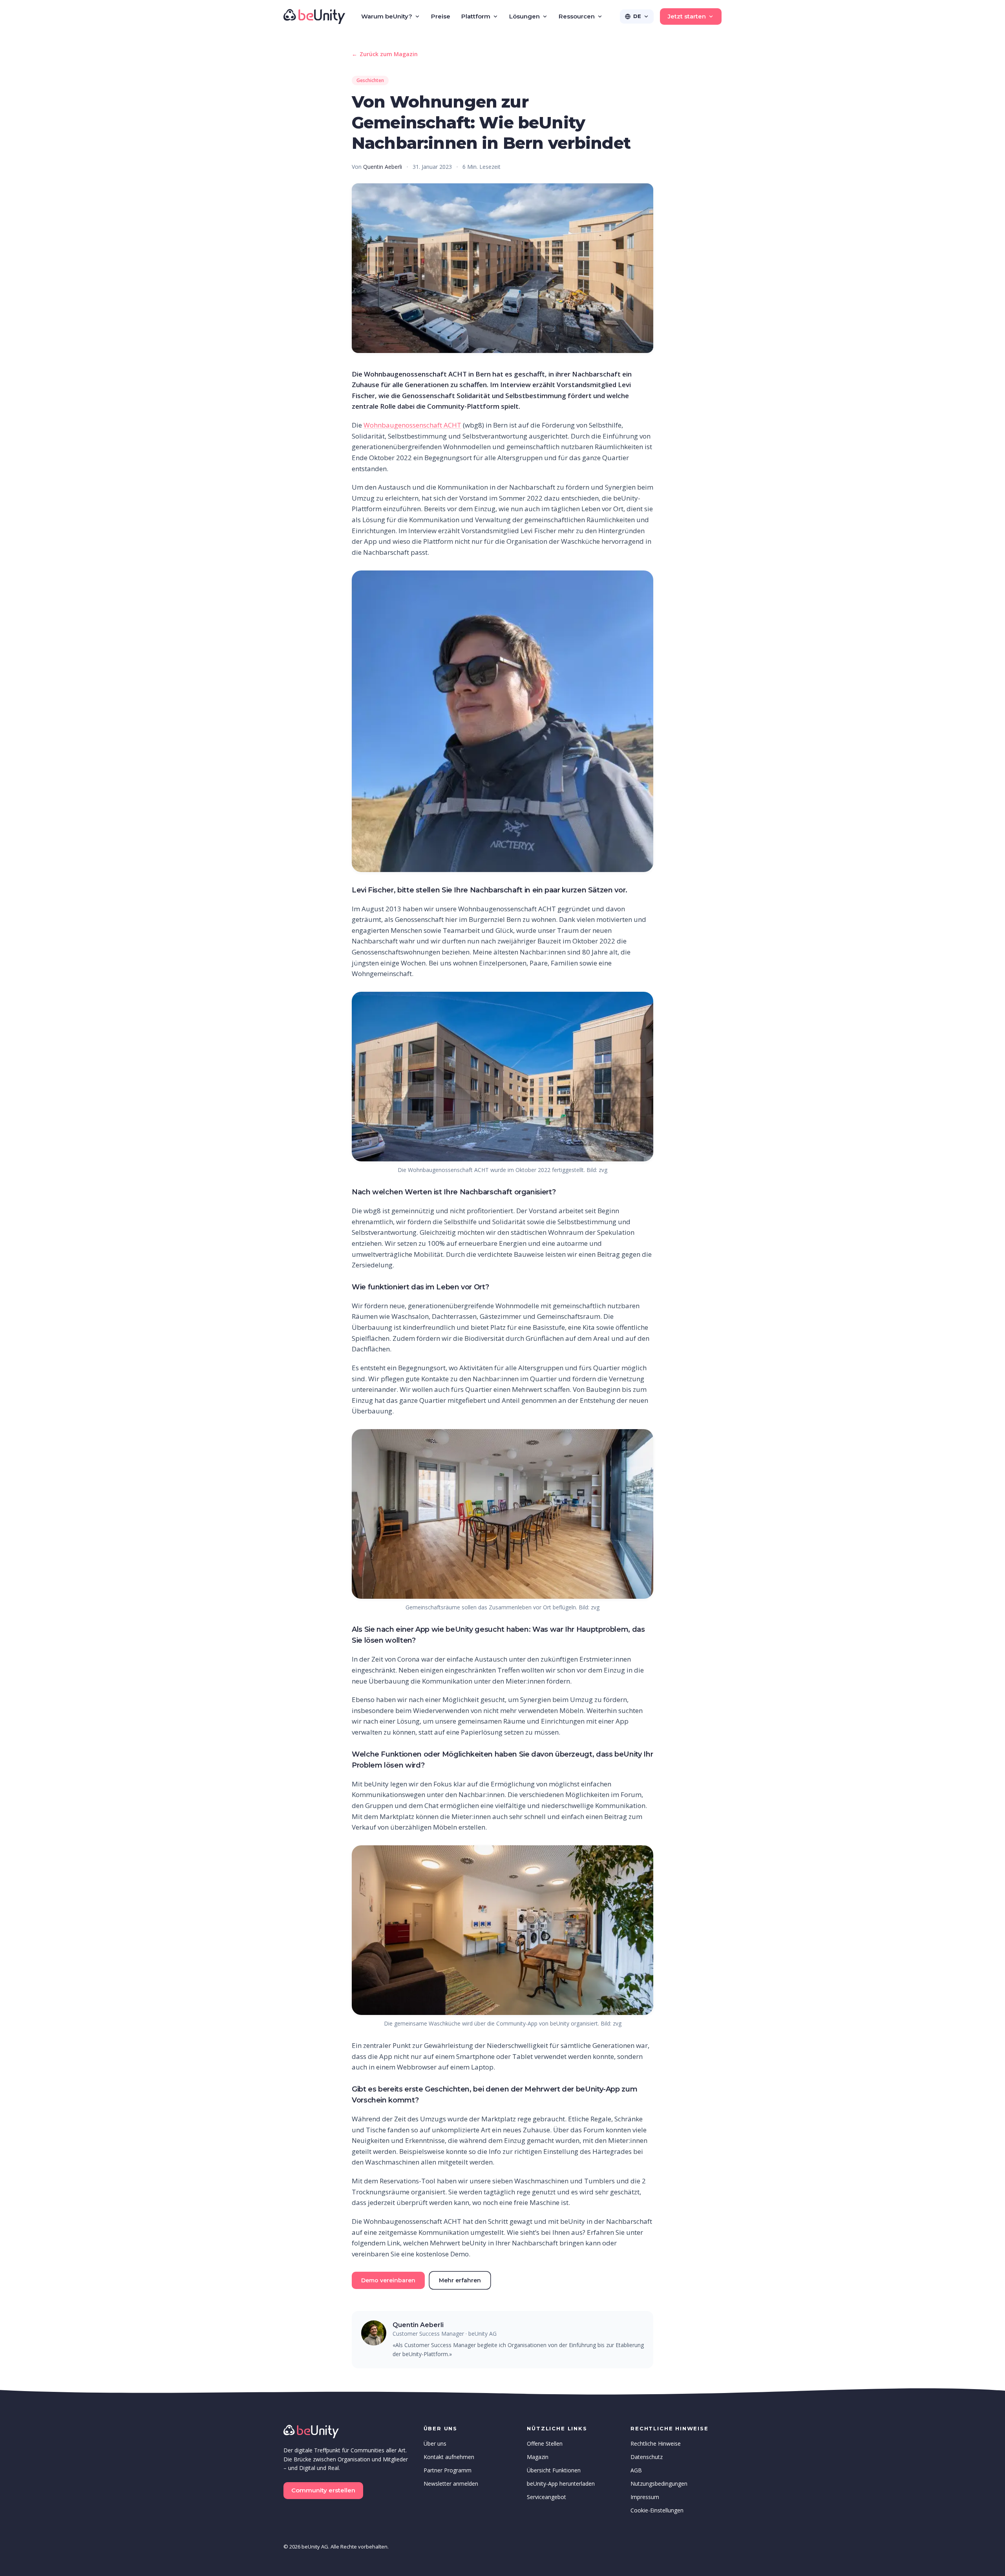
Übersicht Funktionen (554, 2470)
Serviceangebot (546, 2497)
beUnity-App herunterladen (561, 2484)
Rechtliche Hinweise (656, 2443)
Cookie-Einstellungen (657, 2510)
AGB (636, 2470)
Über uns (435, 2443)
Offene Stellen (545, 2443)
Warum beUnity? (387, 16)
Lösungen (524, 16)
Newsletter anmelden (451, 2484)
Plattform (476, 16)
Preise (441, 16)
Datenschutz (647, 2457)
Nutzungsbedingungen (659, 2484)
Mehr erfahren (460, 2280)
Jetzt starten (687, 16)
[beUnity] (314, 16)
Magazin (538, 2457)
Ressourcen (577, 16)
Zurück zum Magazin (385, 54)
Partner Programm (448, 2470)
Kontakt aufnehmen (449, 2457)
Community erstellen (323, 2490)
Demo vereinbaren (388, 2280)
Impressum (645, 2497)
